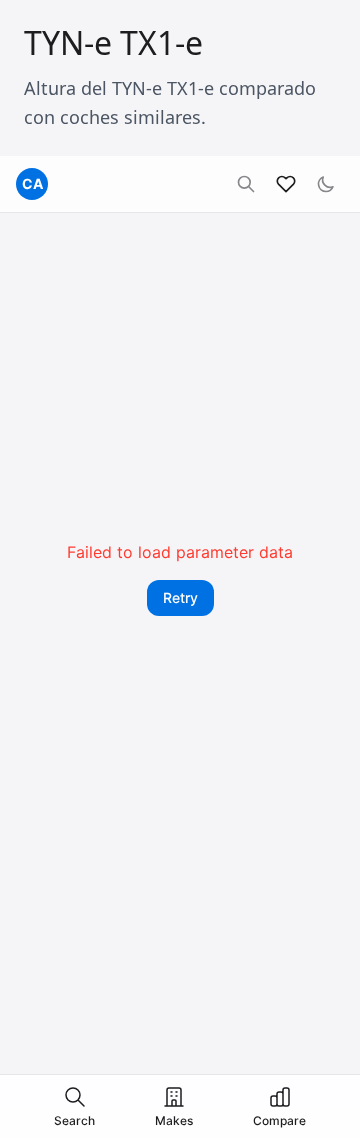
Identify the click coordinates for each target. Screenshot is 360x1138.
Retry (180, 597)
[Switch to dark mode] (326, 184)
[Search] (246, 184)
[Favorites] (286, 184)
